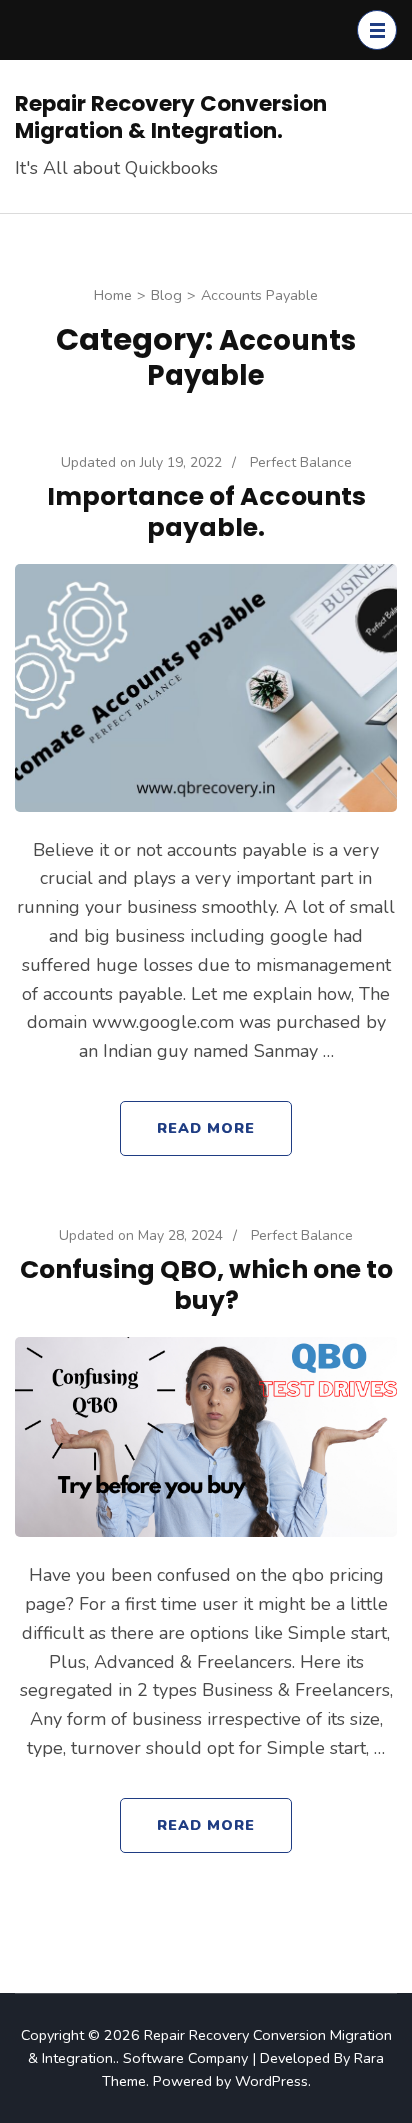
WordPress (271, 2081)
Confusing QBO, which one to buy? (206, 1285)
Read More (206, 1128)
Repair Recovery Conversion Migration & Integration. (171, 117)
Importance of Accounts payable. (206, 512)
